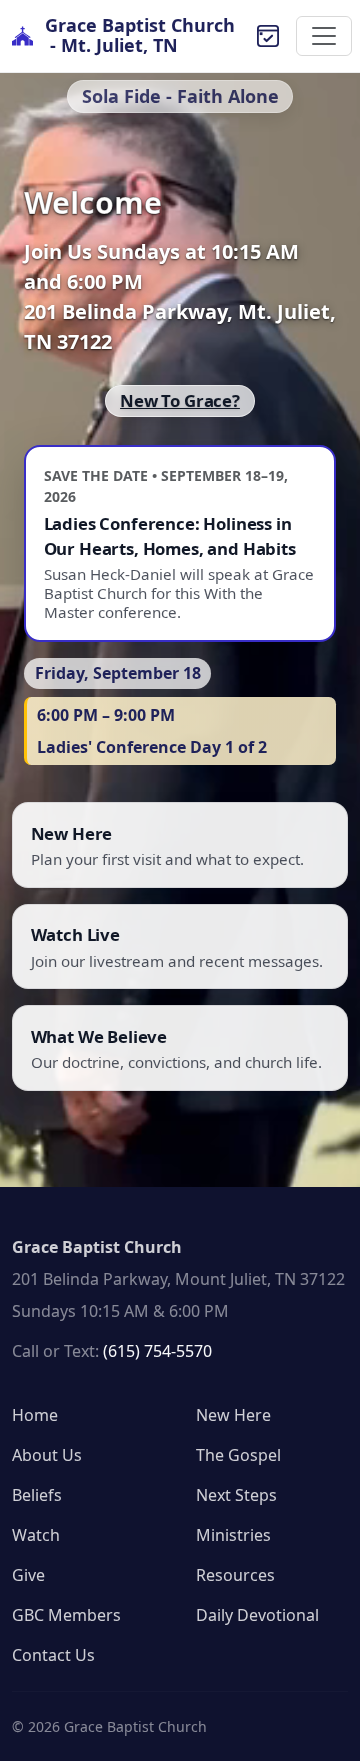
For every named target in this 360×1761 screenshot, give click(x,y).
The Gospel (238, 1455)
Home (35, 1415)
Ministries (233, 1535)
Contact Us (53, 1655)
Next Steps (236, 1495)
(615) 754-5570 (157, 1351)
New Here (233, 1415)
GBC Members (66, 1615)
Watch (36, 1535)
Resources (235, 1575)
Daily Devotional (257, 1615)
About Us (47, 1455)
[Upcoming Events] (268, 36)
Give (28, 1575)
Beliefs (37, 1495)
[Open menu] (324, 36)
